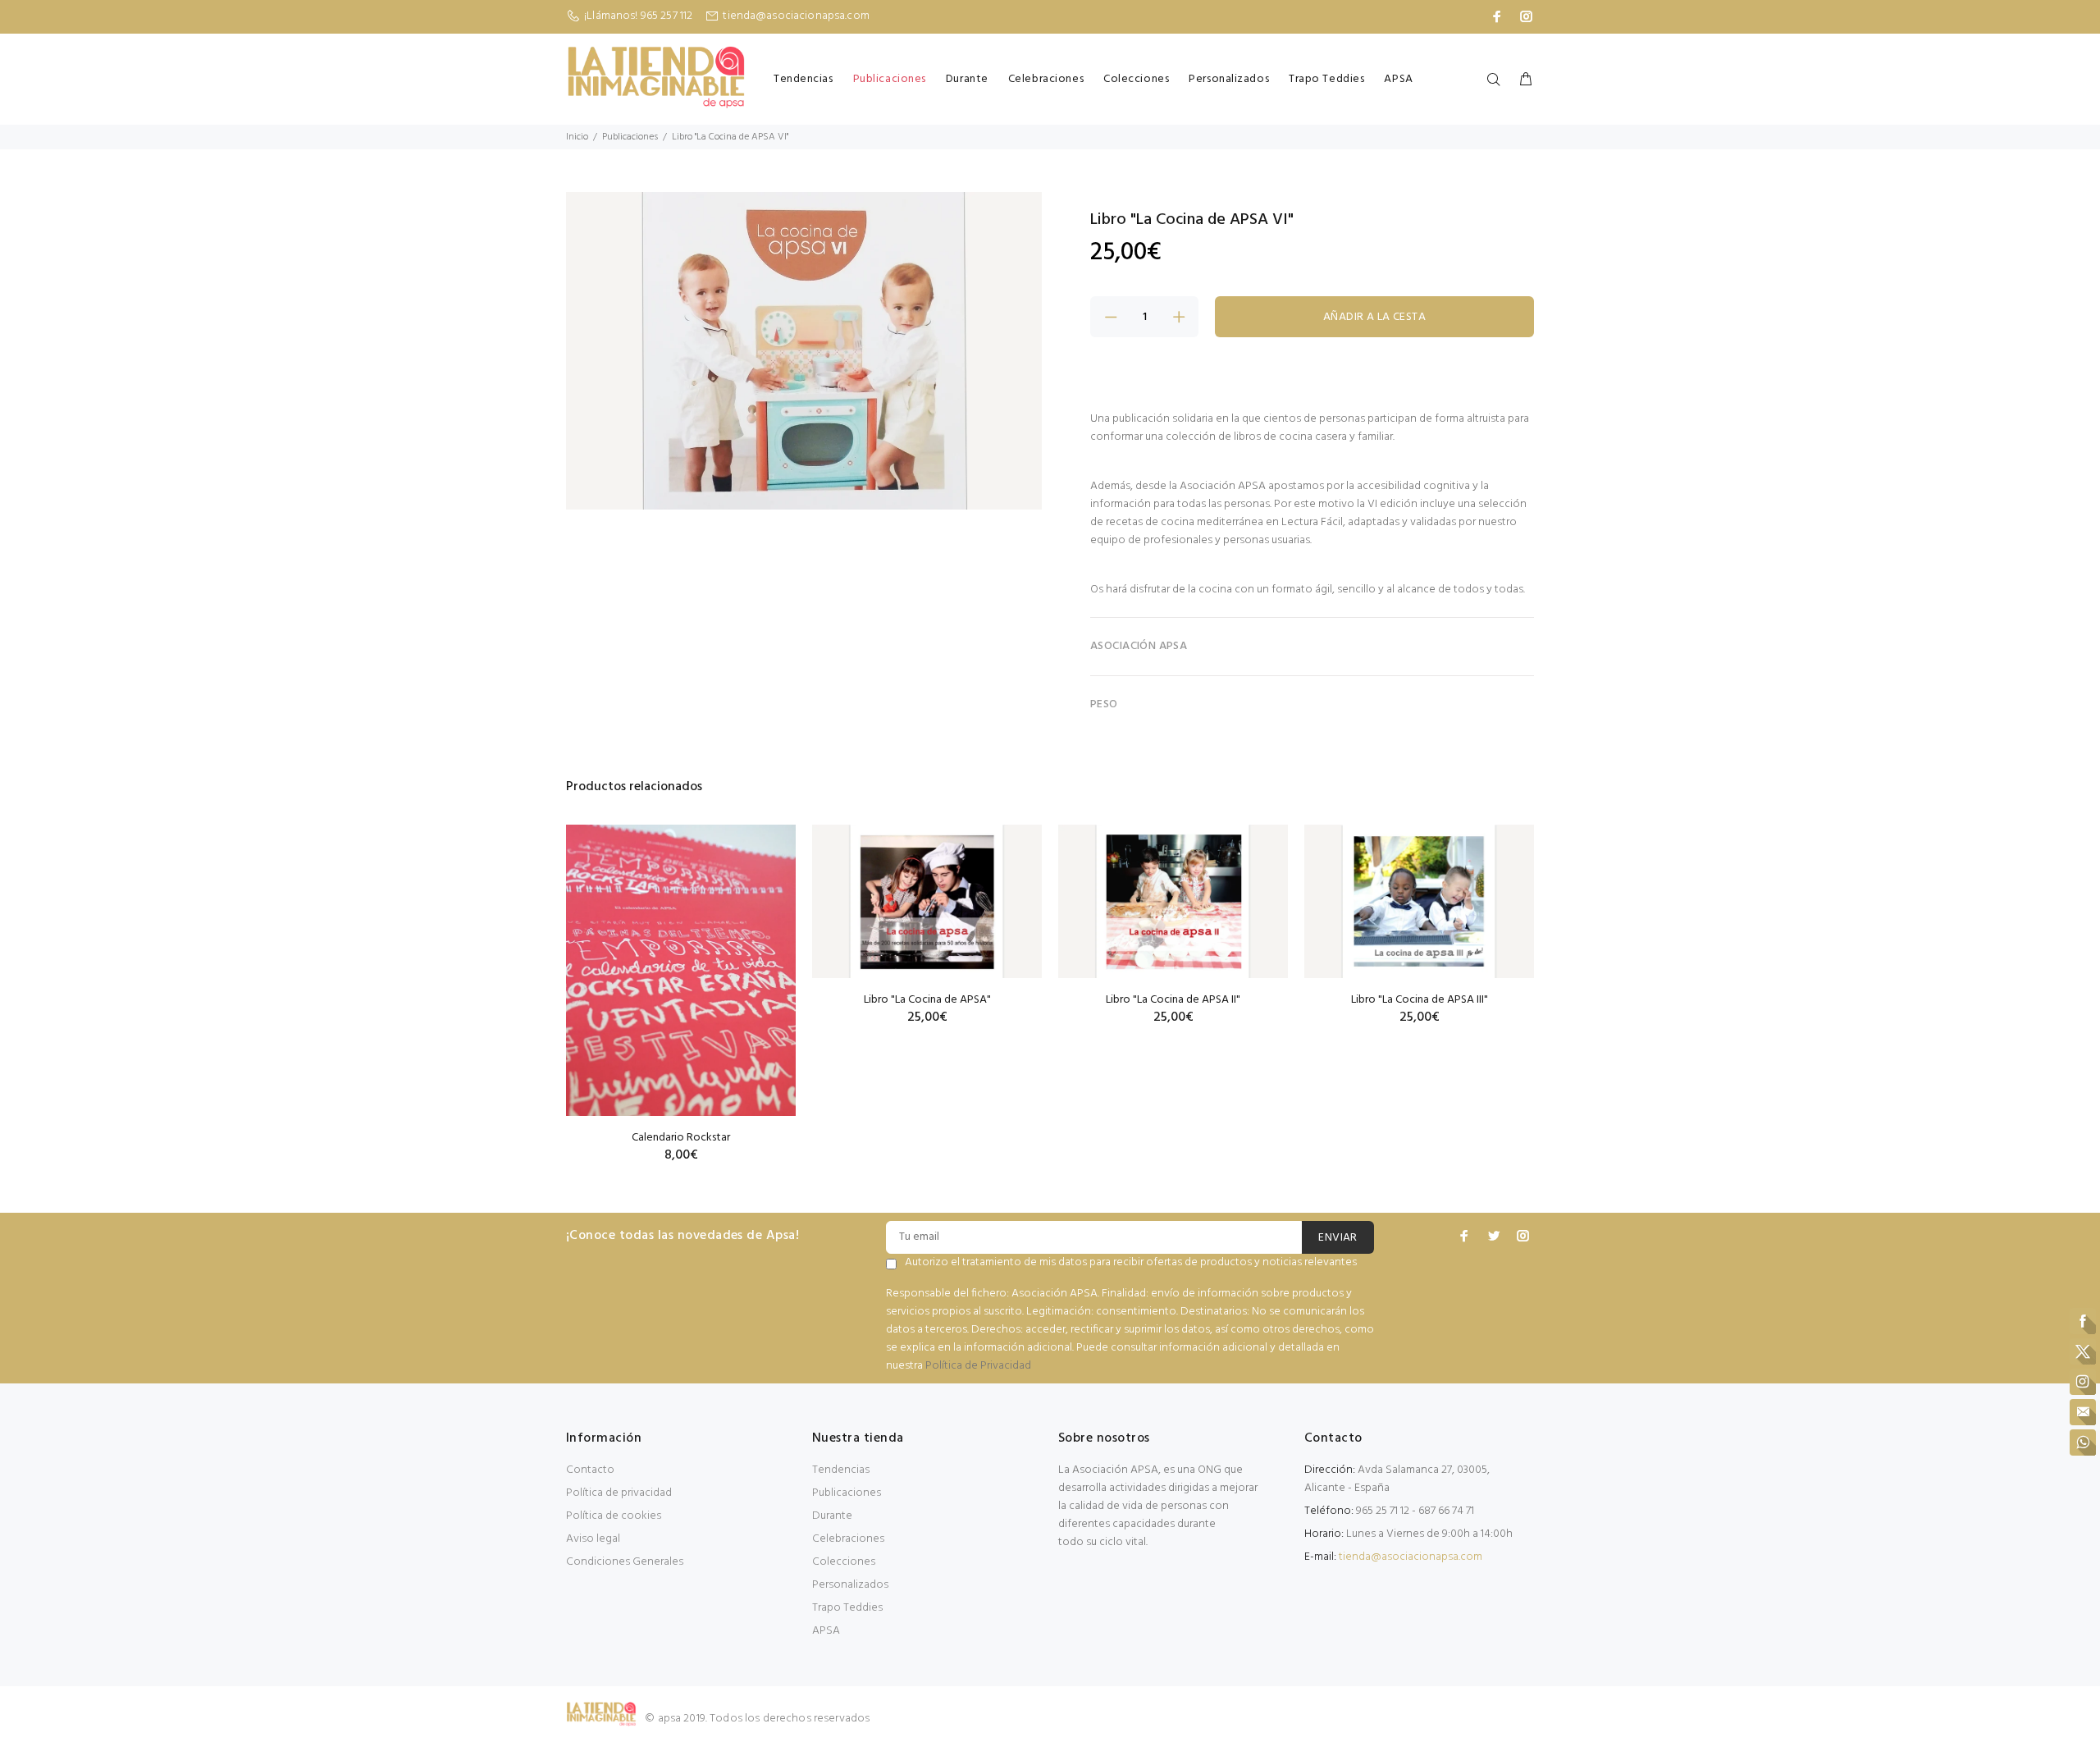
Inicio (577, 137)
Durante (967, 79)
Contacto (590, 1470)
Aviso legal (593, 1539)
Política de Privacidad (978, 1366)
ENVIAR (1338, 1238)
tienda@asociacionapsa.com (796, 16)
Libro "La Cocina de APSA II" (1173, 1000)
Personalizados (1229, 79)
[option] (681, 973)
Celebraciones (1046, 79)
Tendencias (803, 79)
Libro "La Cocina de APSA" (927, 1000)
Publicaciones (890, 79)
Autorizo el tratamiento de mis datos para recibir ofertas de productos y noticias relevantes (1131, 1263)
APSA (1398, 79)
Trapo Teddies (1326, 79)
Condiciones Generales (625, 1562)
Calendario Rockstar (681, 1138)
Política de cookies (614, 1516)
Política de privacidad (619, 1493)
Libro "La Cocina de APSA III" (1420, 1000)
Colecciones (1136, 79)
